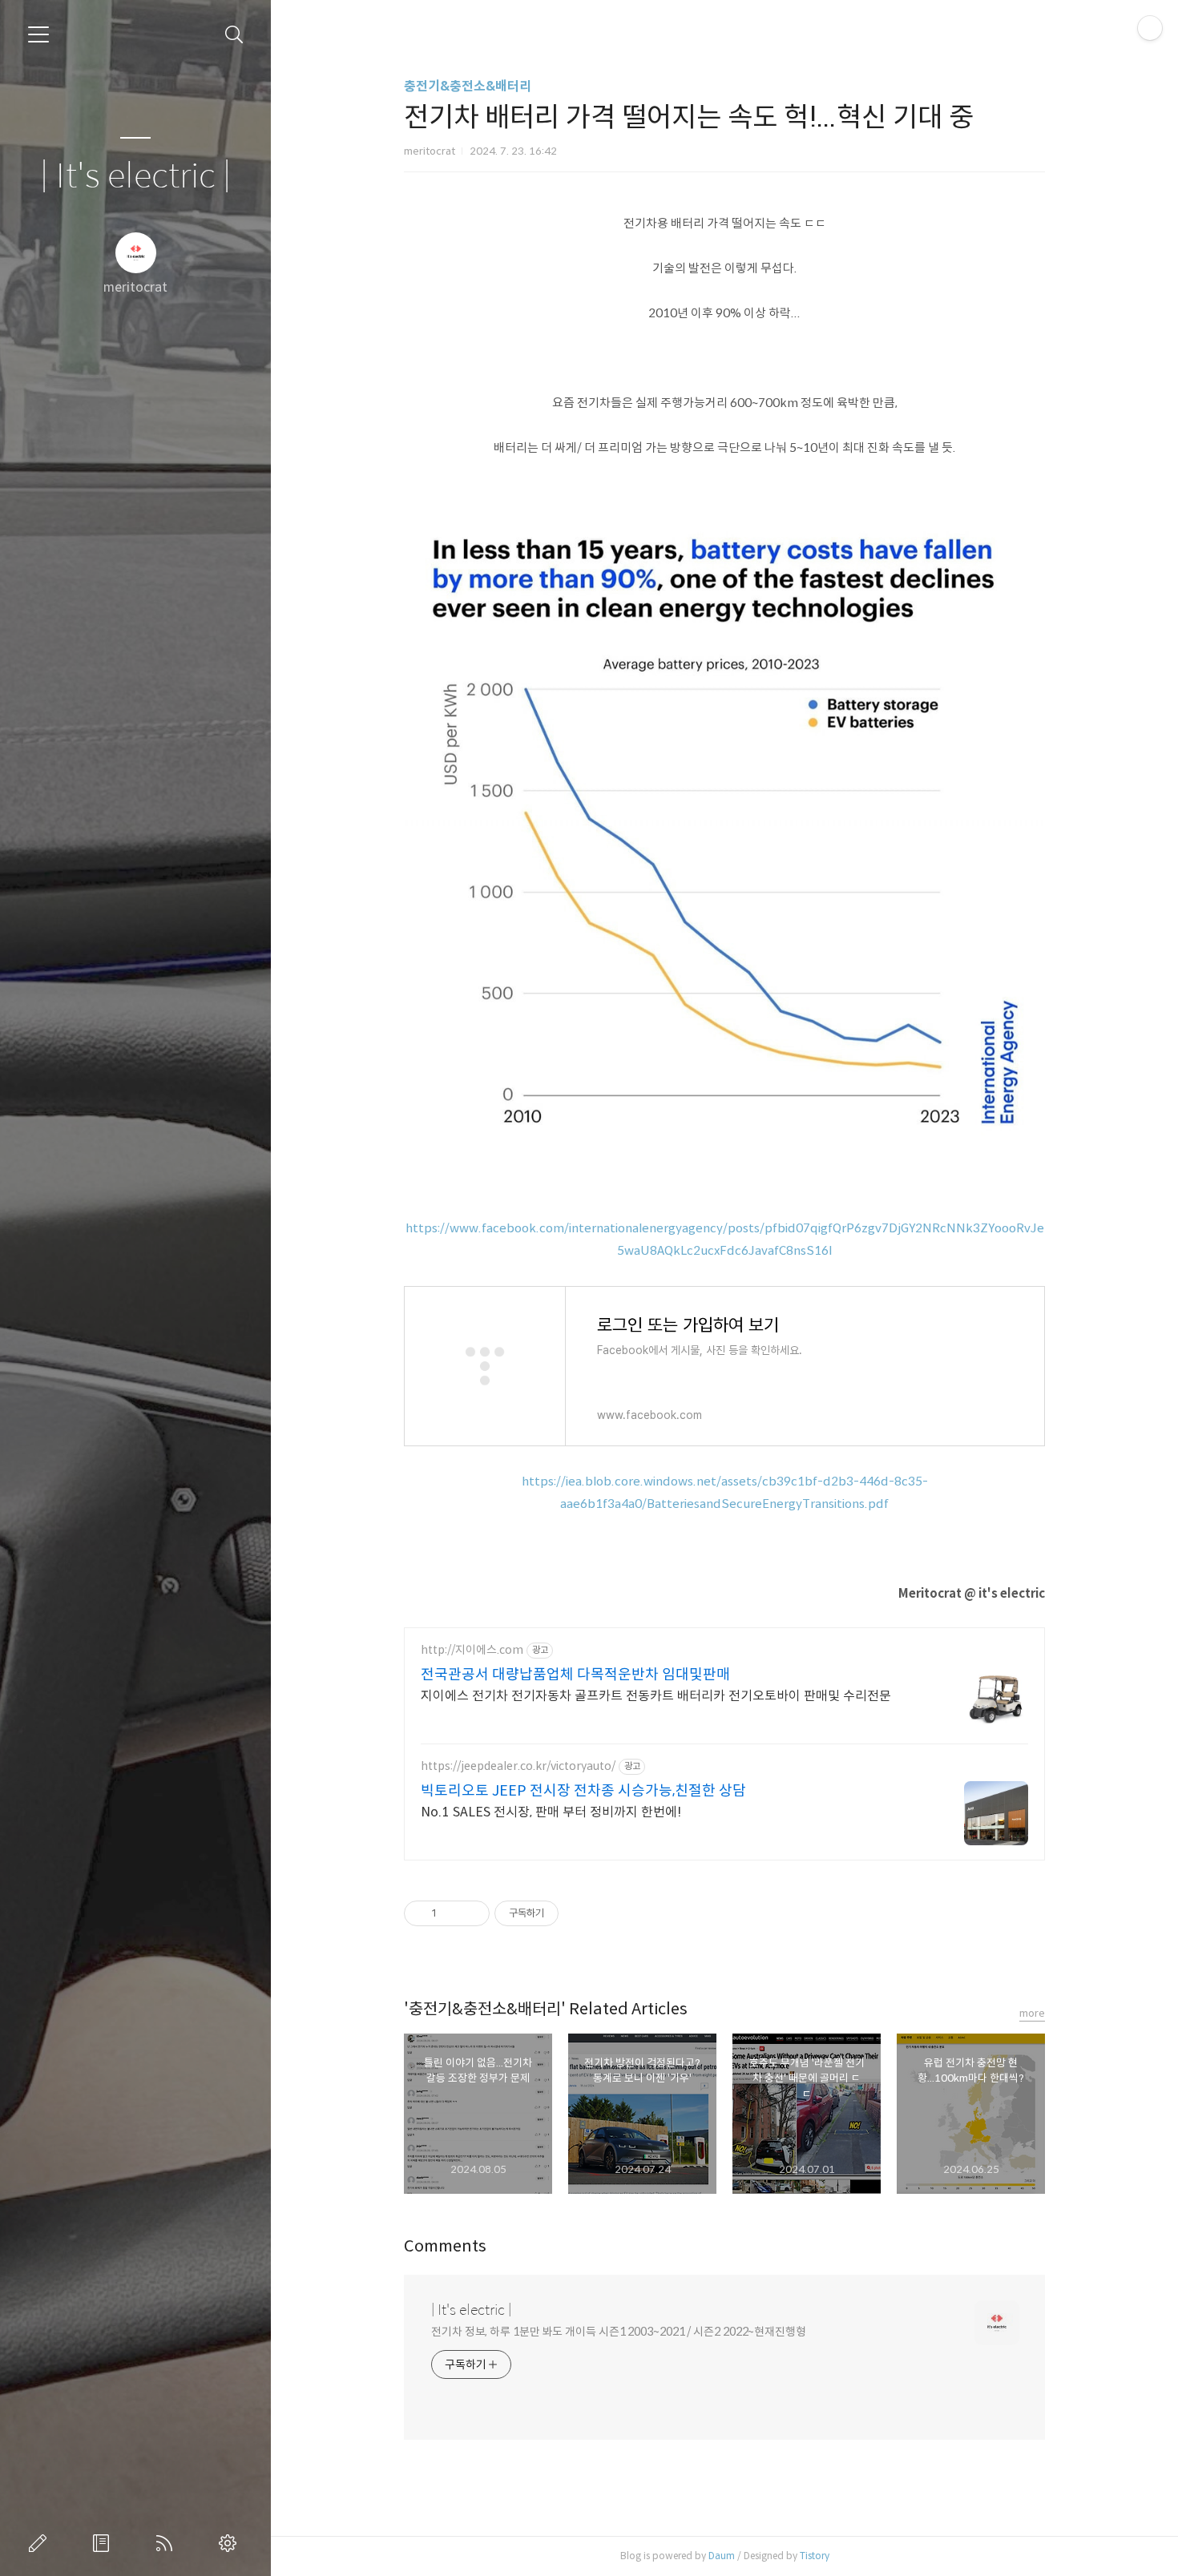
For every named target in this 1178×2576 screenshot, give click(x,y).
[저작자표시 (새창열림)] (566, 1913)
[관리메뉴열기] (1150, 28)
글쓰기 (41, 2543)
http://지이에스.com (472, 1650)
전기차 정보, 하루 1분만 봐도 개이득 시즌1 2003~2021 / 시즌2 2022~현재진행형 (619, 2332)
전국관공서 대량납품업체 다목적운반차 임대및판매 (575, 1675)
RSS (167, 2543)
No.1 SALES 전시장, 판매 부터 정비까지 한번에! (551, 1812)
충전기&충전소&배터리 (468, 86)
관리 (231, 2543)
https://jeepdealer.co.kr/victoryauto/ (518, 1766)
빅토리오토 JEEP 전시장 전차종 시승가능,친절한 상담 (583, 1791)
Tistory (815, 2556)
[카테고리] (38, 34)
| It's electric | (135, 177)
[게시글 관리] (472, 1913)
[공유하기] (452, 1913)
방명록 (104, 2543)
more (1032, 2013)
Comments (445, 2246)
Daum (722, 2556)
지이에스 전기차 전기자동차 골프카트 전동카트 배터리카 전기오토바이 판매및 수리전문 (656, 1696)
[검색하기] (234, 35)
